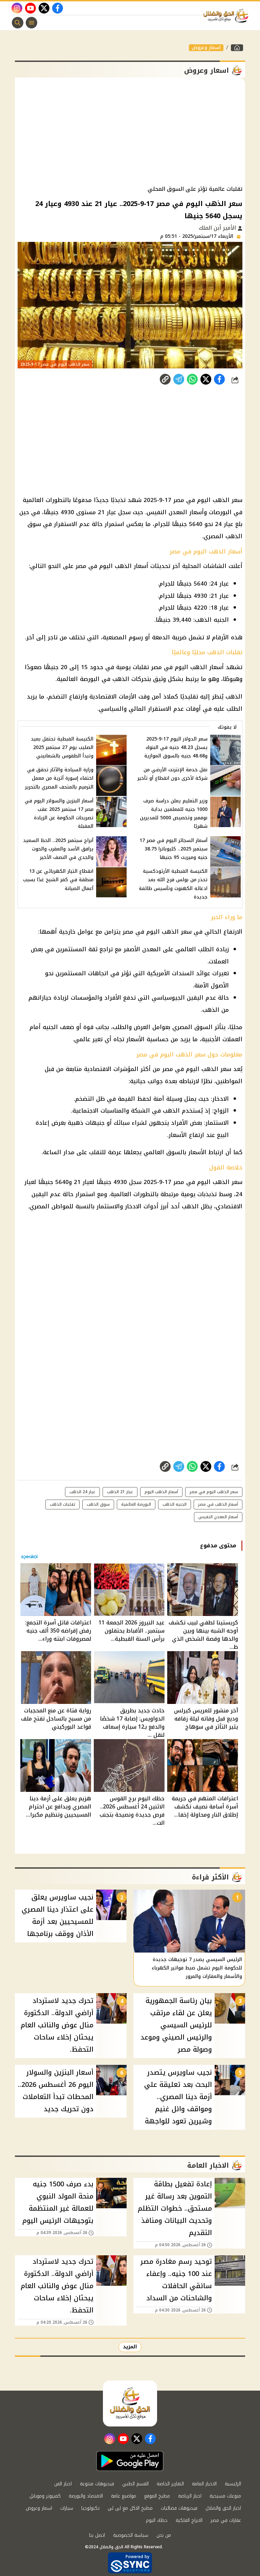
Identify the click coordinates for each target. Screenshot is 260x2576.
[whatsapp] (165, 379)
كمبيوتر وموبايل (45, 2496)
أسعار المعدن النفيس (218, 1517)
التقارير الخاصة (170, 2484)
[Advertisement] (130, 132)
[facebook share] (219, 379)
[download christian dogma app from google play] (130, 2461)
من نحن (164, 2535)
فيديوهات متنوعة (97, 2484)
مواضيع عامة (124, 2496)
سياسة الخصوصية (131, 2535)
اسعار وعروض (206, 48)
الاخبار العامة (204, 2484)
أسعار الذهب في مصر (218, 1504)
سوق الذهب (98, 1504)
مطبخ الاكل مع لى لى (130, 2508)
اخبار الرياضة (190, 2496)
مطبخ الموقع (157, 2496)
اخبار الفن (63, 2484)
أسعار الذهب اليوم (161, 1492)
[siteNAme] (227, 16)
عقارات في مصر (226, 2520)
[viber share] (179, 379)
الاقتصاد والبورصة (86, 2496)
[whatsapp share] (192, 379)
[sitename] (130, 2403)
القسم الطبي (135, 2484)
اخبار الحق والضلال (223, 2508)
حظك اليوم (157, 2520)
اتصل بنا (97, 2535)
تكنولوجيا (90, 2508)
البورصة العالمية (136, 1504)
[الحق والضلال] (237, 48)
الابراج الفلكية (189, 2520)
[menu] (31, 23)
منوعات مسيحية (225, 2496)
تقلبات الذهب (62, 1504)
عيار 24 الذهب (82, 1492)
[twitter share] (206, 379)
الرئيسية (233, 2484)
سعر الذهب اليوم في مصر (214, 1492)
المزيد (130, 2347)
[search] (18, 23)
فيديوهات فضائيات (179, 2508)
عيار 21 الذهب (120, 1492)
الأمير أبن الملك (218, 228)
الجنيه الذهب (175, 1504)
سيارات (67, 2508)
